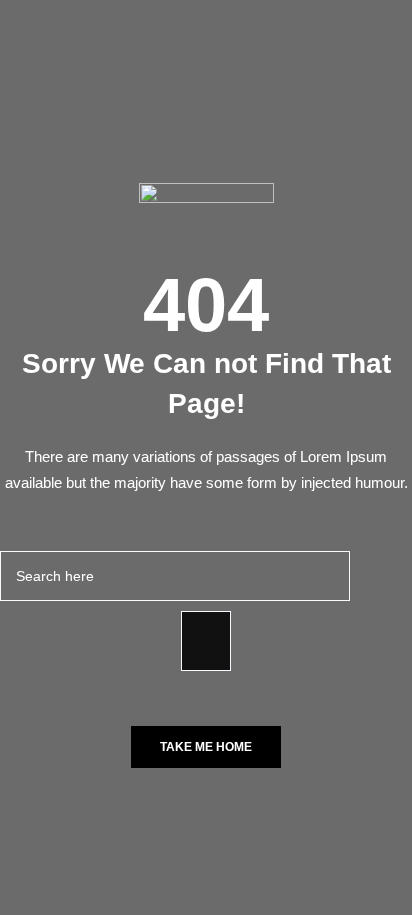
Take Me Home (206, 747)
